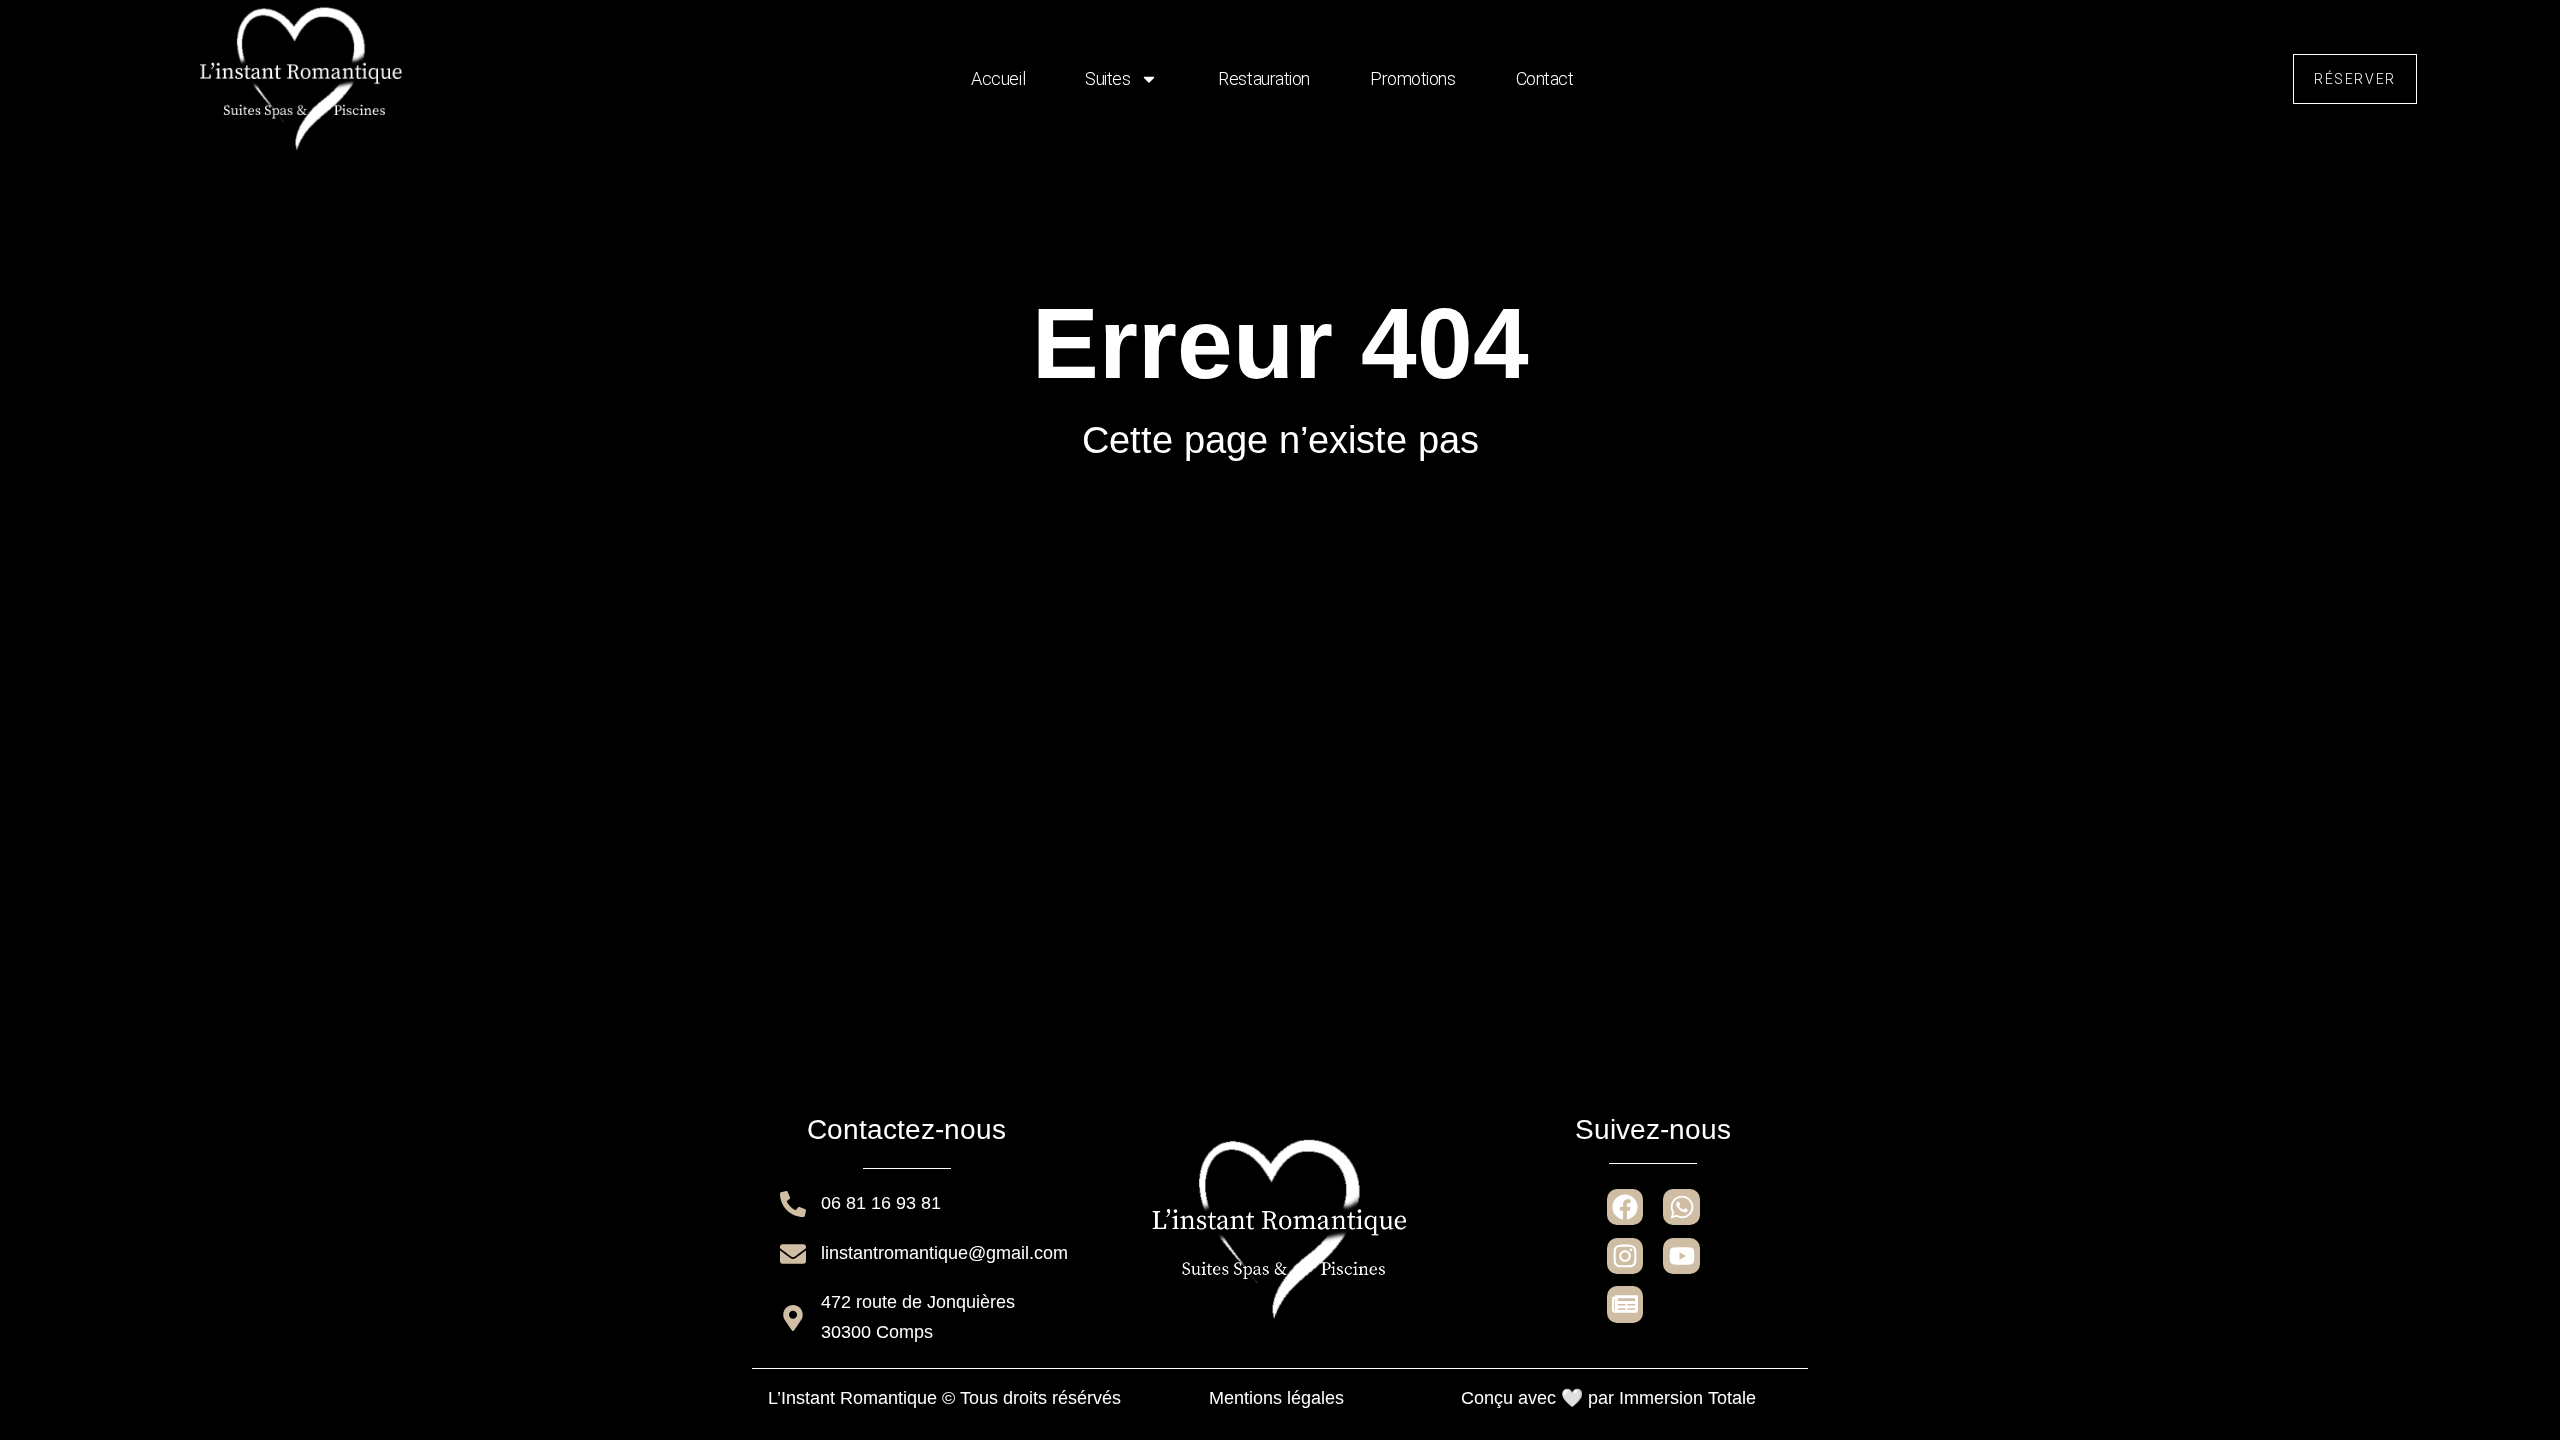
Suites (1107, 78)
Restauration (1264, 78)
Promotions (1413, 78)
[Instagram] (1625, 1256)
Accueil (998, 78)
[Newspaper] (1625, 1304)
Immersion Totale (1687, 1398)
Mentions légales (1276, 1398)
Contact (1545, 78)
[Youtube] (1681, 1256)
